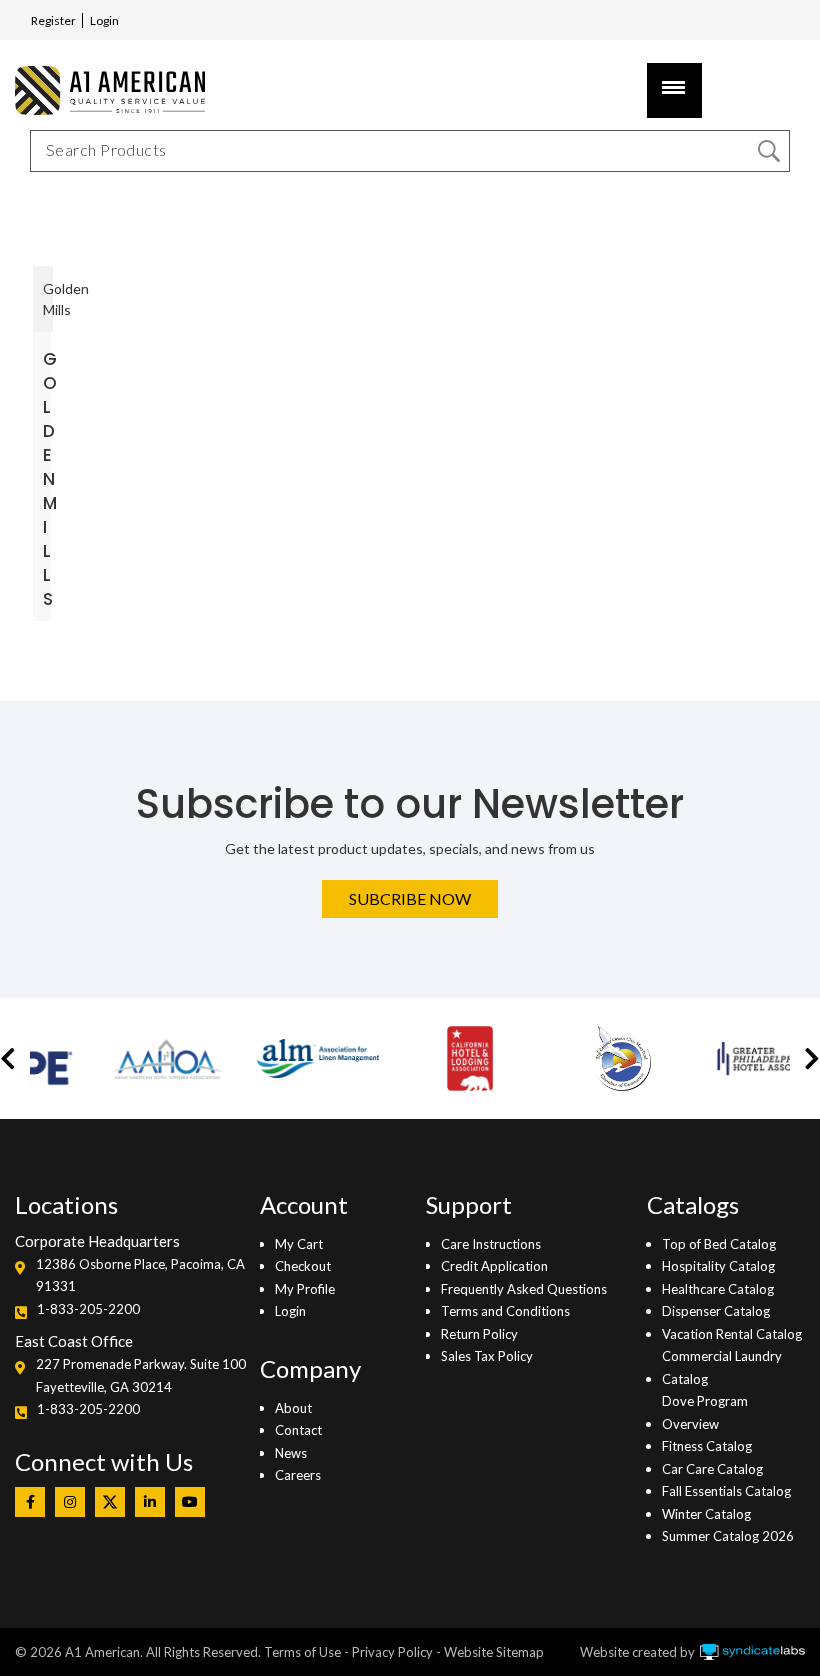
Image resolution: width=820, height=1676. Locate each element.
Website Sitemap (494, 1652)
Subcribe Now (410, 898)
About (293, 1408)
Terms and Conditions (505, 1311)
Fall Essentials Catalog (726, 1491)
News (291, 1453)
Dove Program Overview (705, 1412)
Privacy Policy (392, 1652)
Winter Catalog (706, 1514)
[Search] (769, 151)
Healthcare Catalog (718, 1289)
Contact (298, 1430)
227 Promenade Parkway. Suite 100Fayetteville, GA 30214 (141, 1375)
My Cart (299, 1244)
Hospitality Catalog (718, 1266)
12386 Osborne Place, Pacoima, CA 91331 (140, 1275)
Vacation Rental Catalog (732, 1334)
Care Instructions (491, 1244)
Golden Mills (50, 479)
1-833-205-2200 (88, 1309)
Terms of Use (302, 1652)
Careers (298, 1475)
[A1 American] (105, 90)
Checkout (303, 1266)
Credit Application (494, 1266)
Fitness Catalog (707, 1446)
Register (53, 20)
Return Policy (479, 1334)
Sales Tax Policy (487, 1356)
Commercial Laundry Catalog (722, 1367)
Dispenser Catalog (716, 1311)
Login (104, 20)
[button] (8, 1058)
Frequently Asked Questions (524, 1289)
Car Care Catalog (712, 1469)
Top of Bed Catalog (719, 1244)
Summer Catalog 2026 (728, 1536)
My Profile (305, 1289)
